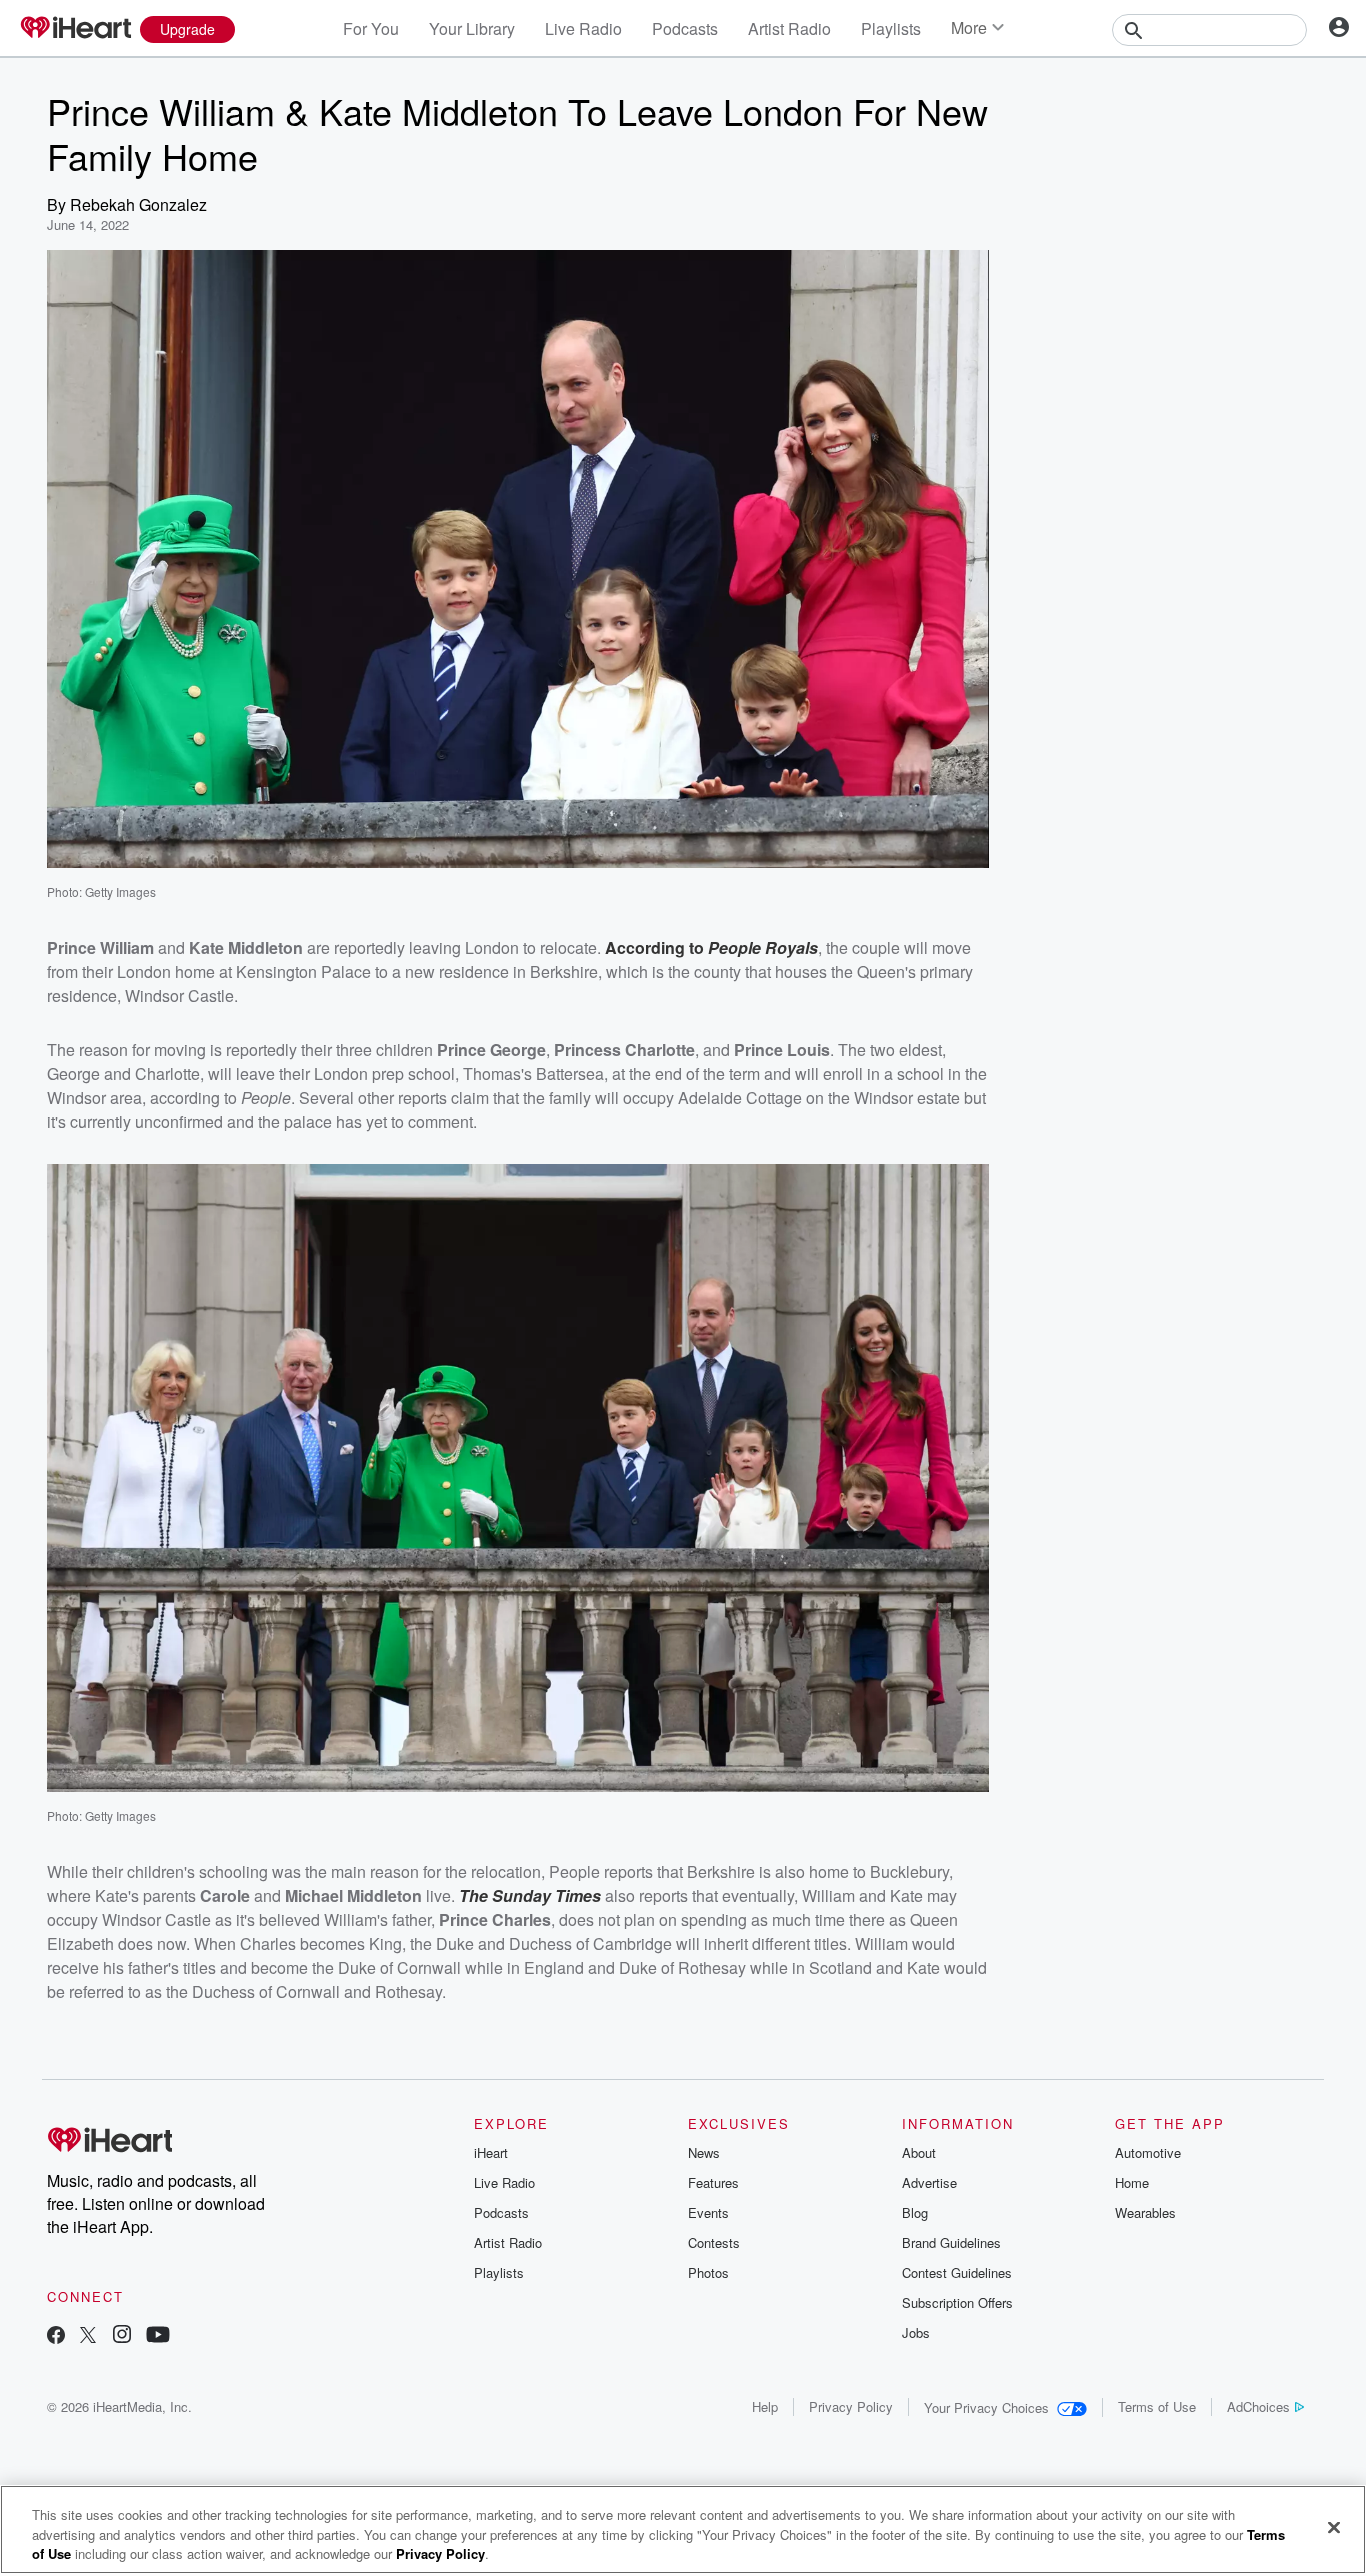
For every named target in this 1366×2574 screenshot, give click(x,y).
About (919, 2152)
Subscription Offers (957, 2302)
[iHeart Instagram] (122, 2336)
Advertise (929, 2182)
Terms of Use (1157, 2406)
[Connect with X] (88, 2336)
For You (371, 28)
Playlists (891, 28)
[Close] (1334, 2527)
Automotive (1148, 2152)
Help (765, 2406)
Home (1132, 2182)
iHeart (491, 2152)
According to (656, 947)
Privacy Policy (851, 2406)
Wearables (1145, 2212)
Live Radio (583, 28)
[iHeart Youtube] (158, 2336)
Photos (708, 2272)
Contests (714, 2242)
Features (713, 2182)
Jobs (916, 2332)
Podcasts (685, 28)
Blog (915, 2212)
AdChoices (1258, 2406)
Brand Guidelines (951, 2242)
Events (708, 2212)
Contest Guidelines (957, 2272)
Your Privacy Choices (986, 2407)
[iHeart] (75, 29)
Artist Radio (789, 28)
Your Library (472, 28)
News (704, 2152)
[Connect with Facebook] (56, 2336)
